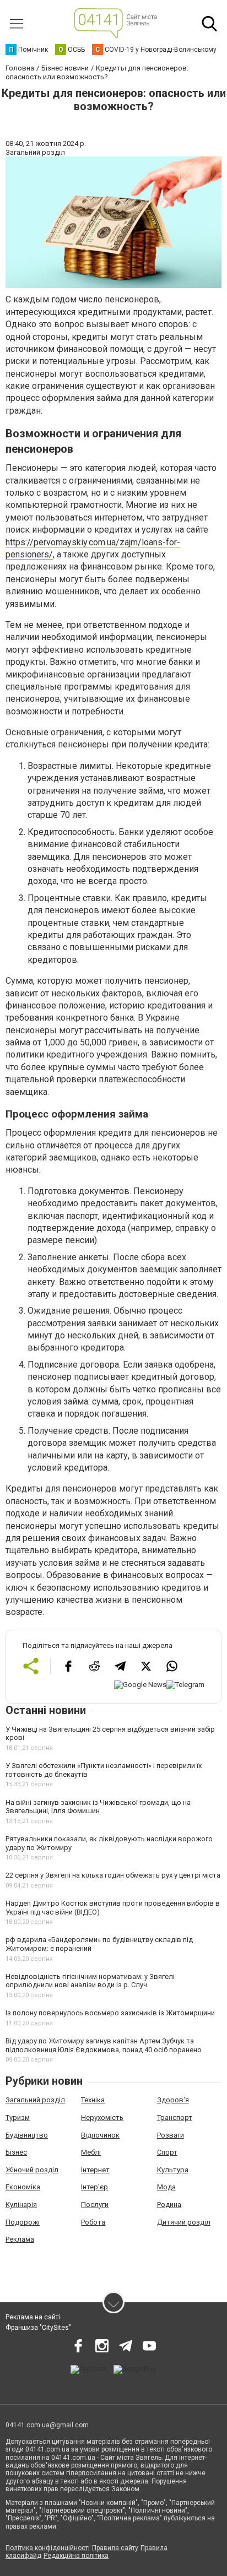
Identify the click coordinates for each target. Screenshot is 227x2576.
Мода (166, 2187)
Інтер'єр (94, 2187)
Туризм (18, 2117)
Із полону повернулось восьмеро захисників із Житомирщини (110, 2013)
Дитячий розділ (184, 2222)
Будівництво (27, 2135)
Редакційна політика (76, 2556)
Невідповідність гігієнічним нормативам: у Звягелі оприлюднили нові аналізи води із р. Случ (90, 1981)
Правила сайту (115, 2548)
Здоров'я (173, 2100)
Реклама (20, 2239)
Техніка (93, 2100)
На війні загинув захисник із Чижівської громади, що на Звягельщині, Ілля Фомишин (98, 1807)
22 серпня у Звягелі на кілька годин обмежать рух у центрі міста (113, 1875)
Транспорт (175, 2117)
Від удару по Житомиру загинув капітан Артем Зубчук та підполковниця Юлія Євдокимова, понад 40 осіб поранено (104, 2045)
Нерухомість (102, 2117)
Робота (93, 2222)
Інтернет (95, 2170)
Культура (173, 2170)
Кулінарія (21, 2204)
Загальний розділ (35, 2100)
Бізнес (16, 2152)
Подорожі (23, 2222)
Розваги (171, 2135)
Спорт (167, 2152)
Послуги (95, 2204)
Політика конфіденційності (48, 2548)
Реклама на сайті (33, 2317)
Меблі (91, 2152)
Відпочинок (100, 2135)
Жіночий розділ (32, 2170)
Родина (169, 2204)
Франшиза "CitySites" (38, 2328)
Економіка (23, 2187)
